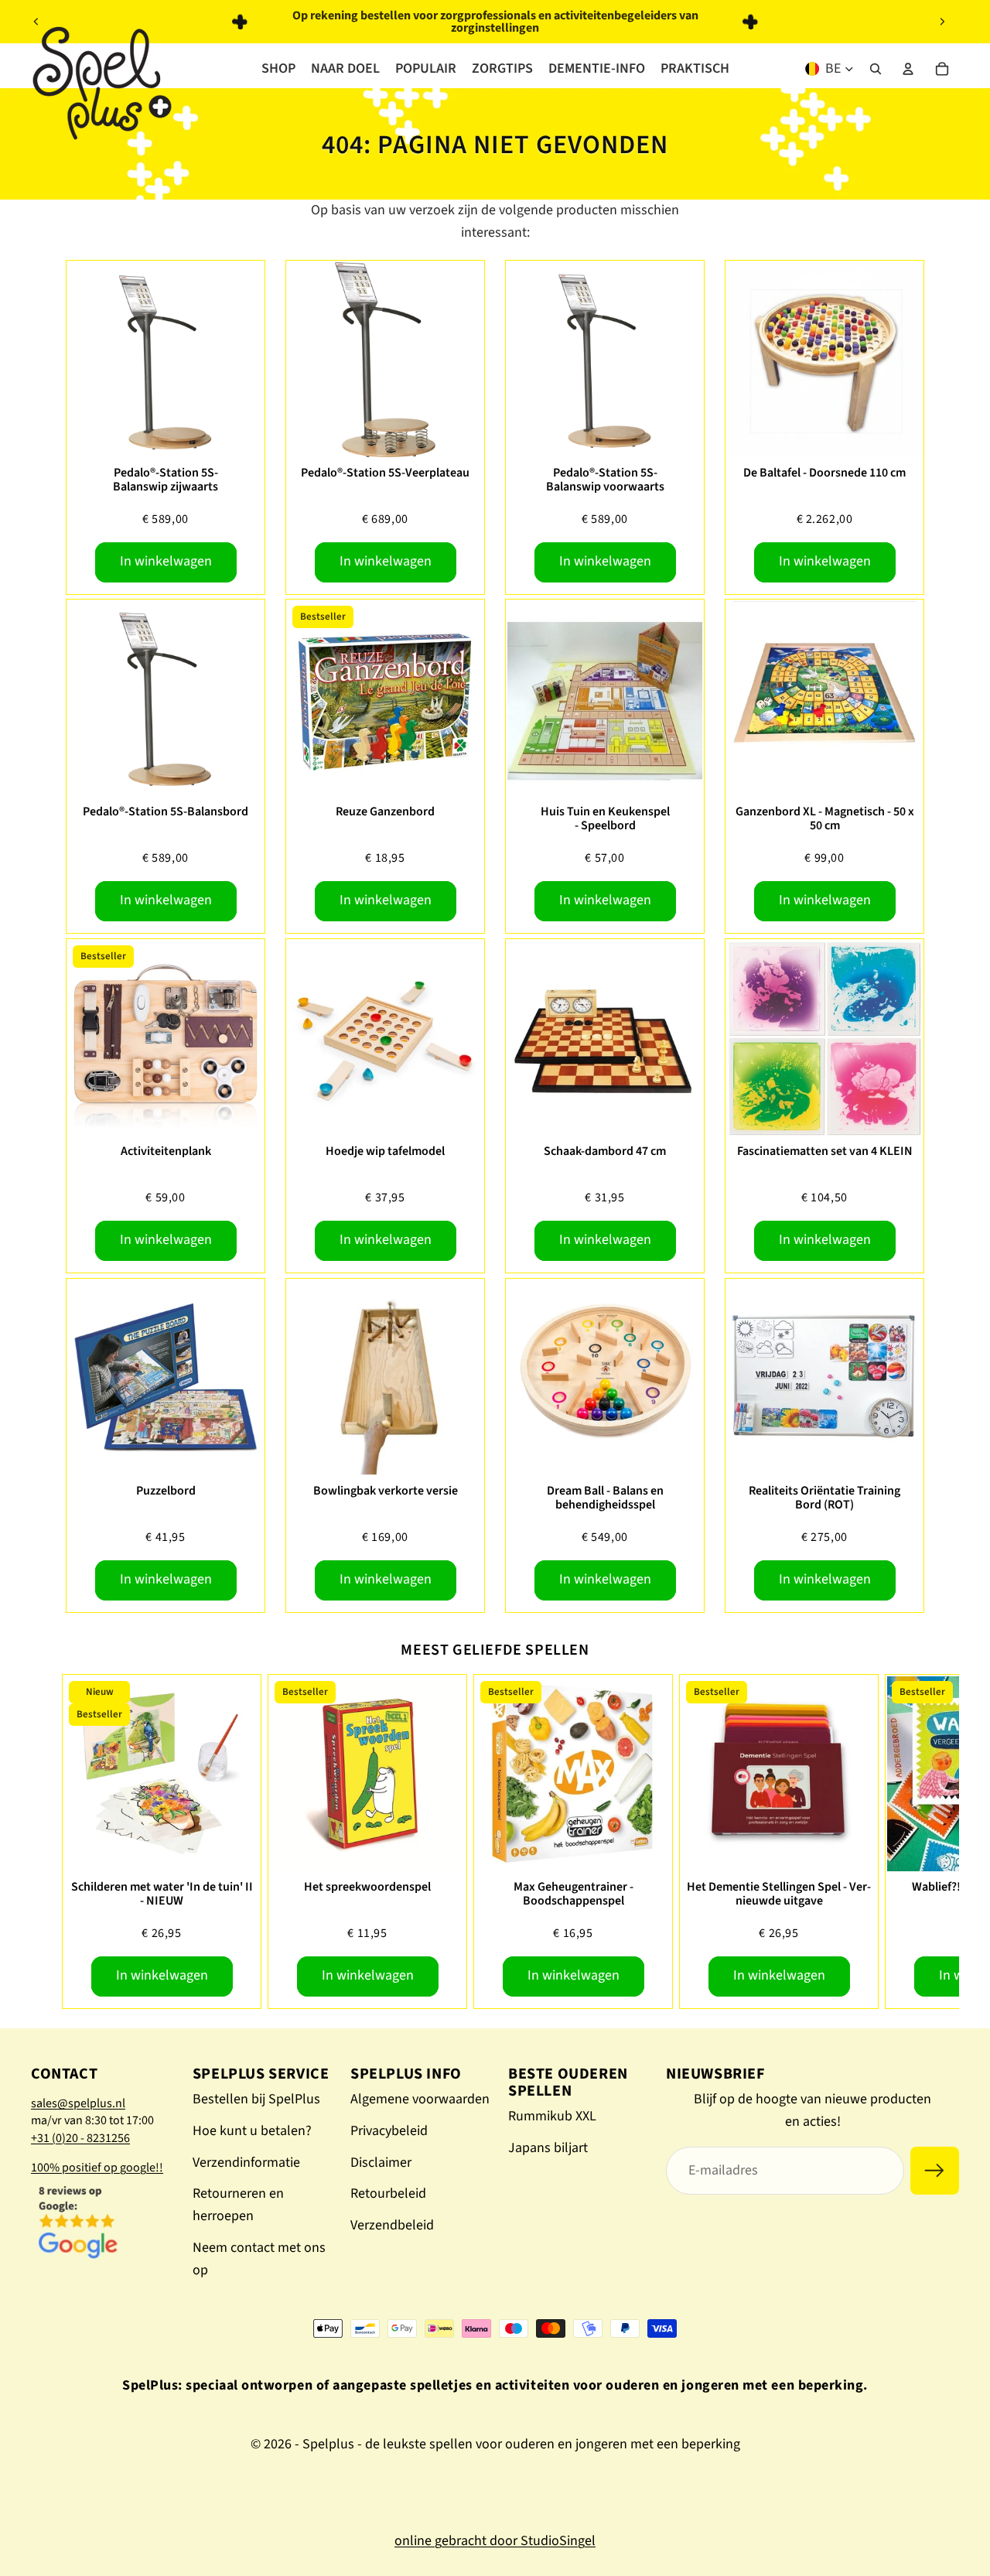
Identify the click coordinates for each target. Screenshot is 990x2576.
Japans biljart (548, 2148)
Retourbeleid (388, 2193)
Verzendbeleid (392, 2225)
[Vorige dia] (36, 22)
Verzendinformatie (246, 2163)
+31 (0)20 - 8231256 (80, 2138)
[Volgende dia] (942, 22)
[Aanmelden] (935, 2171)
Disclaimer (381, 2163)
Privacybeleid (389, 2131)
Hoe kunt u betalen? (252, 2131)
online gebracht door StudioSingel (495, 2541)
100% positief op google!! (97, 2168)
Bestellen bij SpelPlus (256, 2099)
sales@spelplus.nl (78, 2103)
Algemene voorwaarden (420, 2099)
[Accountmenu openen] (908, 69)
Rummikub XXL (552, 2116)
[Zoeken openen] (876, 69)
